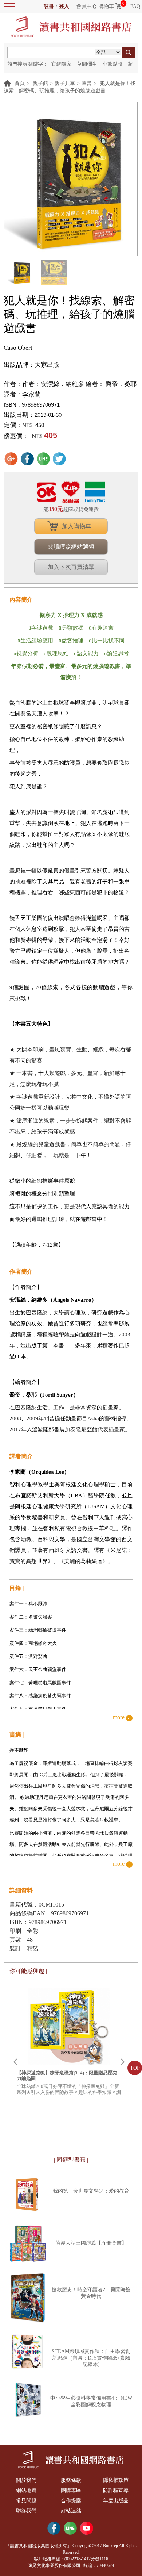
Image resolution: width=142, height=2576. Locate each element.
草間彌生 (87, 64)
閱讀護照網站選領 (71, 547)
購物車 (106, 6)
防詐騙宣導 (116, 2490)
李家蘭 (31, 394)
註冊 (49, 6)
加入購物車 (76, 526)
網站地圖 (26, 2490)
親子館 (40, 83)
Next (122, 2062)
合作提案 (71, 2501)
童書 (87, 83)
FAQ (135, 6)
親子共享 (65, 83)
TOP (135, 2068)
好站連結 (71, 2511)
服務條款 (71, 2480)
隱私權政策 (116, 2480)
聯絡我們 (26, 2511)
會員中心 (87, 6)
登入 (64, 6)
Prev (15, 2062)
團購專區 (71, 2490)
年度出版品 (116, 2501)
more (119, 1718)
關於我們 (26, 2480)
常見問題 (26, 2501)
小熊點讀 (113, 64)
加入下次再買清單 (71, 567)
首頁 (20, 83)
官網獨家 (62, 64)
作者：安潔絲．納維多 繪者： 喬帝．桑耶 (79, 384)
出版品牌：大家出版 (31, 365)
